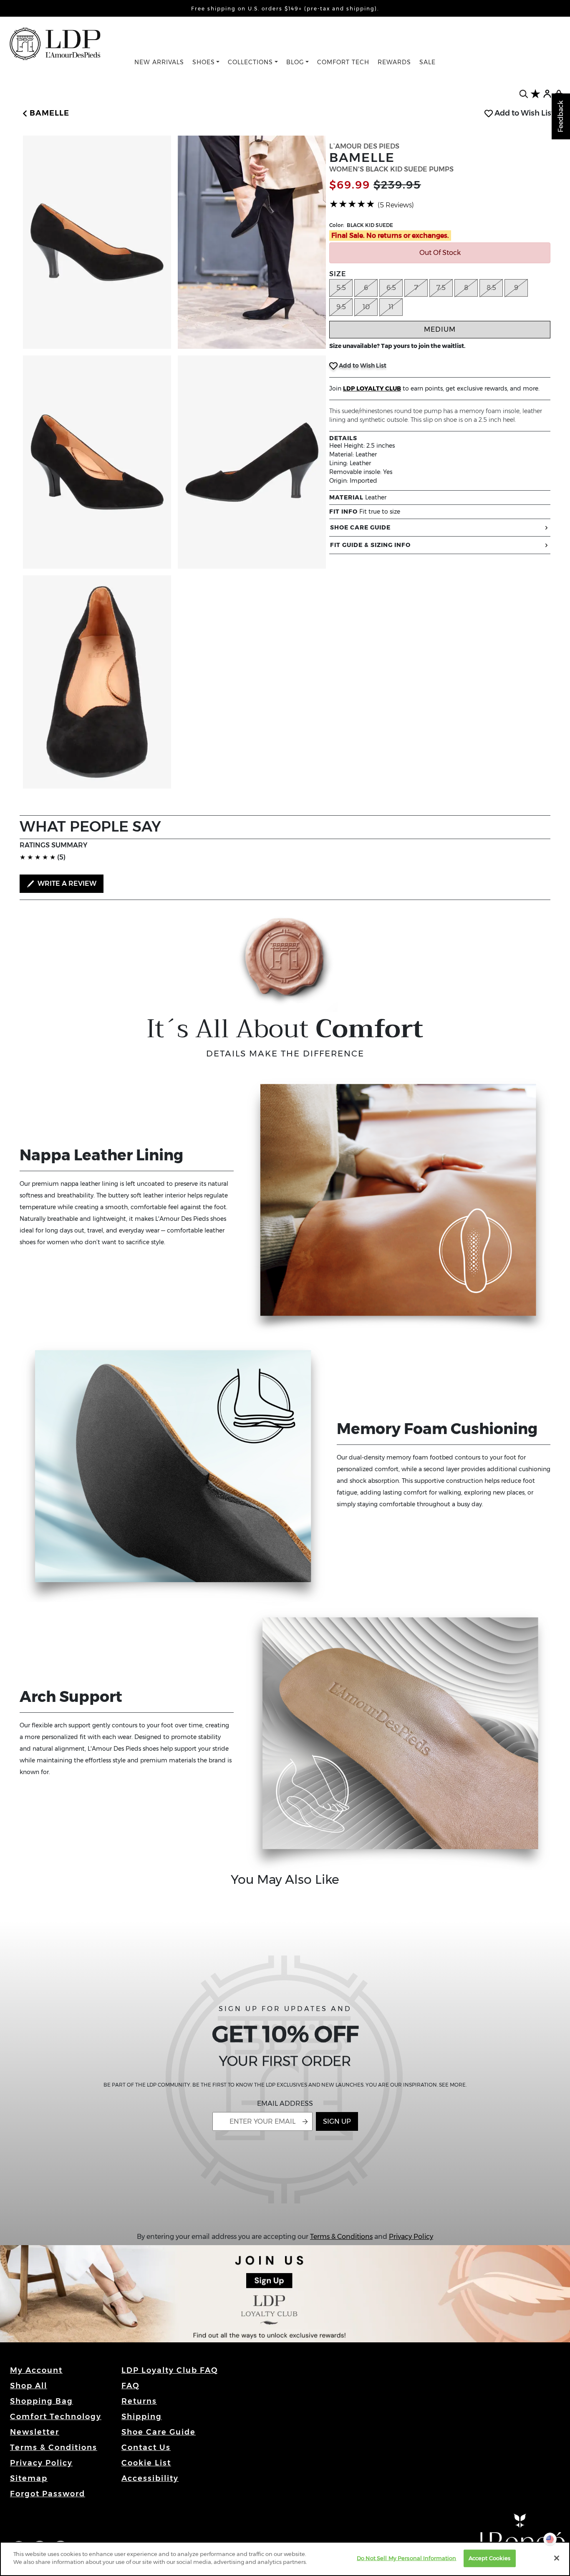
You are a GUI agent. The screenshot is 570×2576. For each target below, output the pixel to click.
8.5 (491, 288)
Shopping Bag (42, 2401)
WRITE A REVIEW (66, 883)
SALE (427, 62)
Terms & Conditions (341, 2237)
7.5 (441, 288)
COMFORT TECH (343, 62)
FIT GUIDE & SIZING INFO (370, 545)
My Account (36, 2370)
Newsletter (35, 2432)
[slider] (352, 204)
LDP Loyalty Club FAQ (170, 2370)
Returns (139, 2401)
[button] (44, 113)
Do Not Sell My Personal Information (407, 2558)
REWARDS (394, 62)
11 (391, 307)
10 (366, 307)
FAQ (131, 2386)
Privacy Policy (411, 2237)
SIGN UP (337, 2121)
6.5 (391, 288)
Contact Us (146, 2447)
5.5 (341, 288)
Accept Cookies (490, 2558)
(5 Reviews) (396, 205)
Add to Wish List (523, 113)
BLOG (295, 62)
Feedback (561, 116)
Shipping (142, 2417)
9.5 (341, 307)
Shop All (29, 2386)
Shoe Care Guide (159, 2432)
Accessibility (150, 2478)
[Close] (557, 2558)
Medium (440, 329)
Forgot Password (48, 2494)
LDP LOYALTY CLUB (372, 388)
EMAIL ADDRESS (285, 2103)
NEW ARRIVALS (159, 62)
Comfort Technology (56, 2417)
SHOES (204, 62)
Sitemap (29, 2478)
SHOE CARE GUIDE (360, 527)
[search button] (524, 94)
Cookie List (146, 2463)
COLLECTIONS (250, 62)
